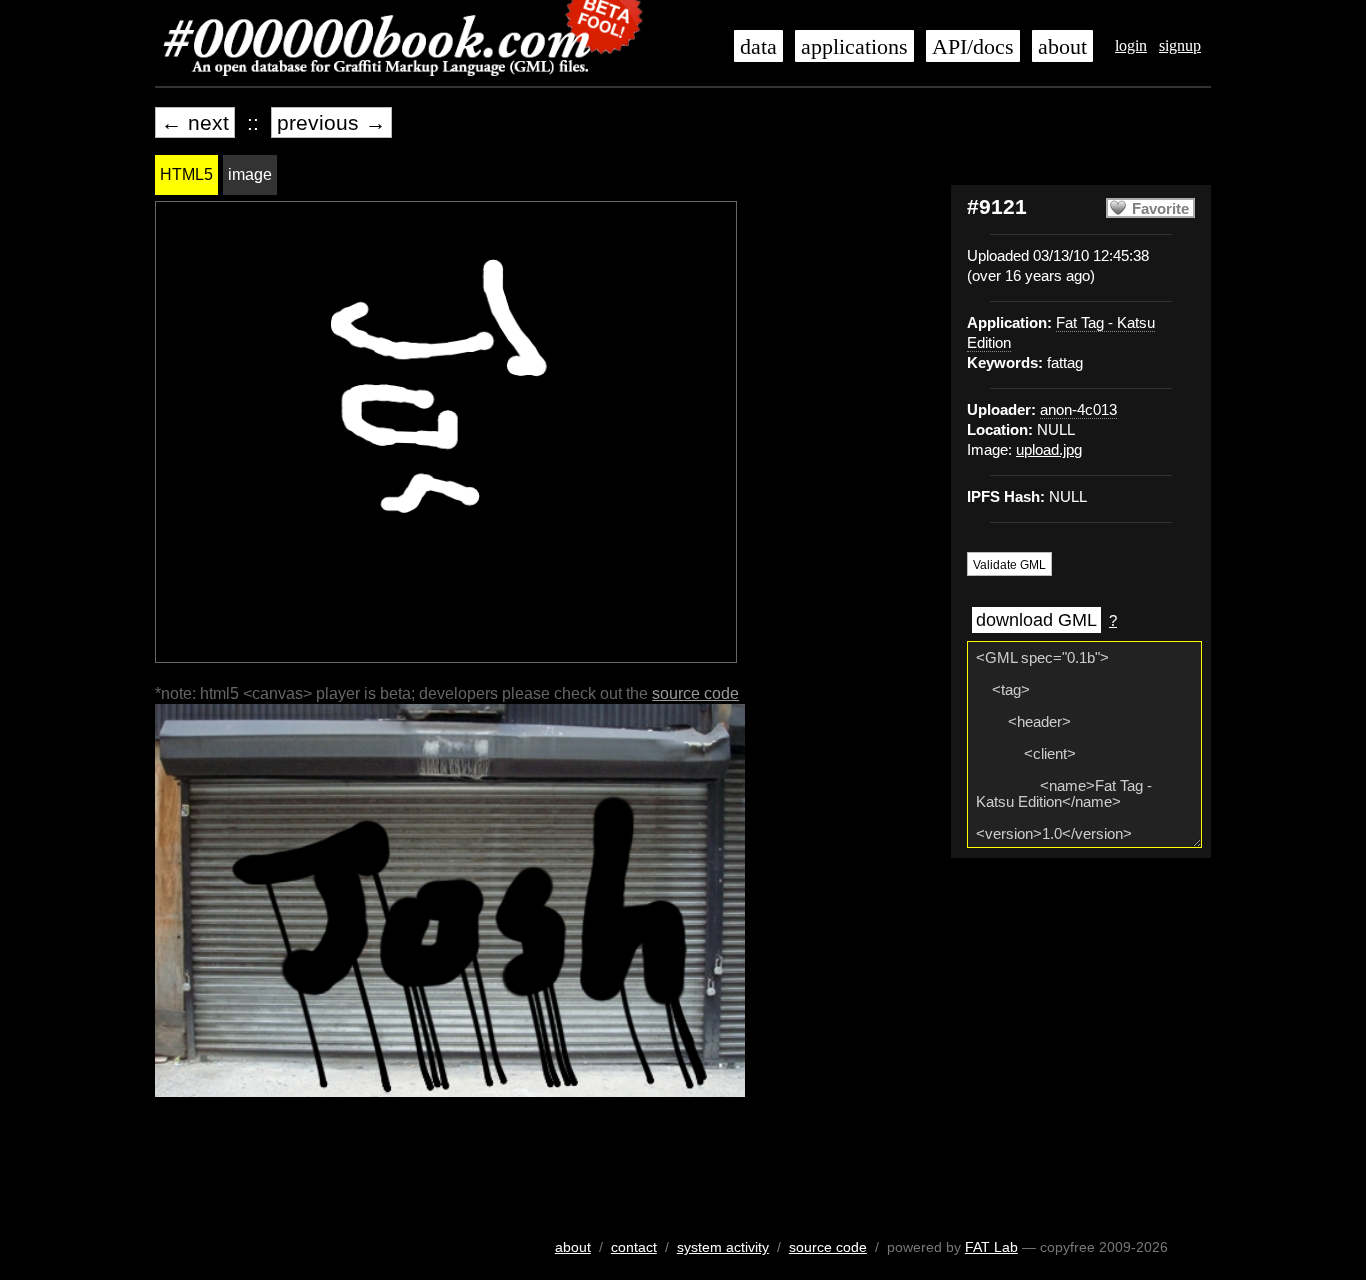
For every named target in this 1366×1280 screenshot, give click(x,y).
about (1062, 47)
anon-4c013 (1078, 410)
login (1131, 45)
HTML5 (186, 174)
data (758, 47)
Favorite (1160, 209)
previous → (331, 122)
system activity (723, 1247)
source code (695, 693)
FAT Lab (991, 1247)
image (250, 174)
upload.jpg (1049, 450)
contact (634, 1247)
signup (1180, 45)
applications (854, 47)
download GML (1036, 620)
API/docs (973, 47)
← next (195, 122)
